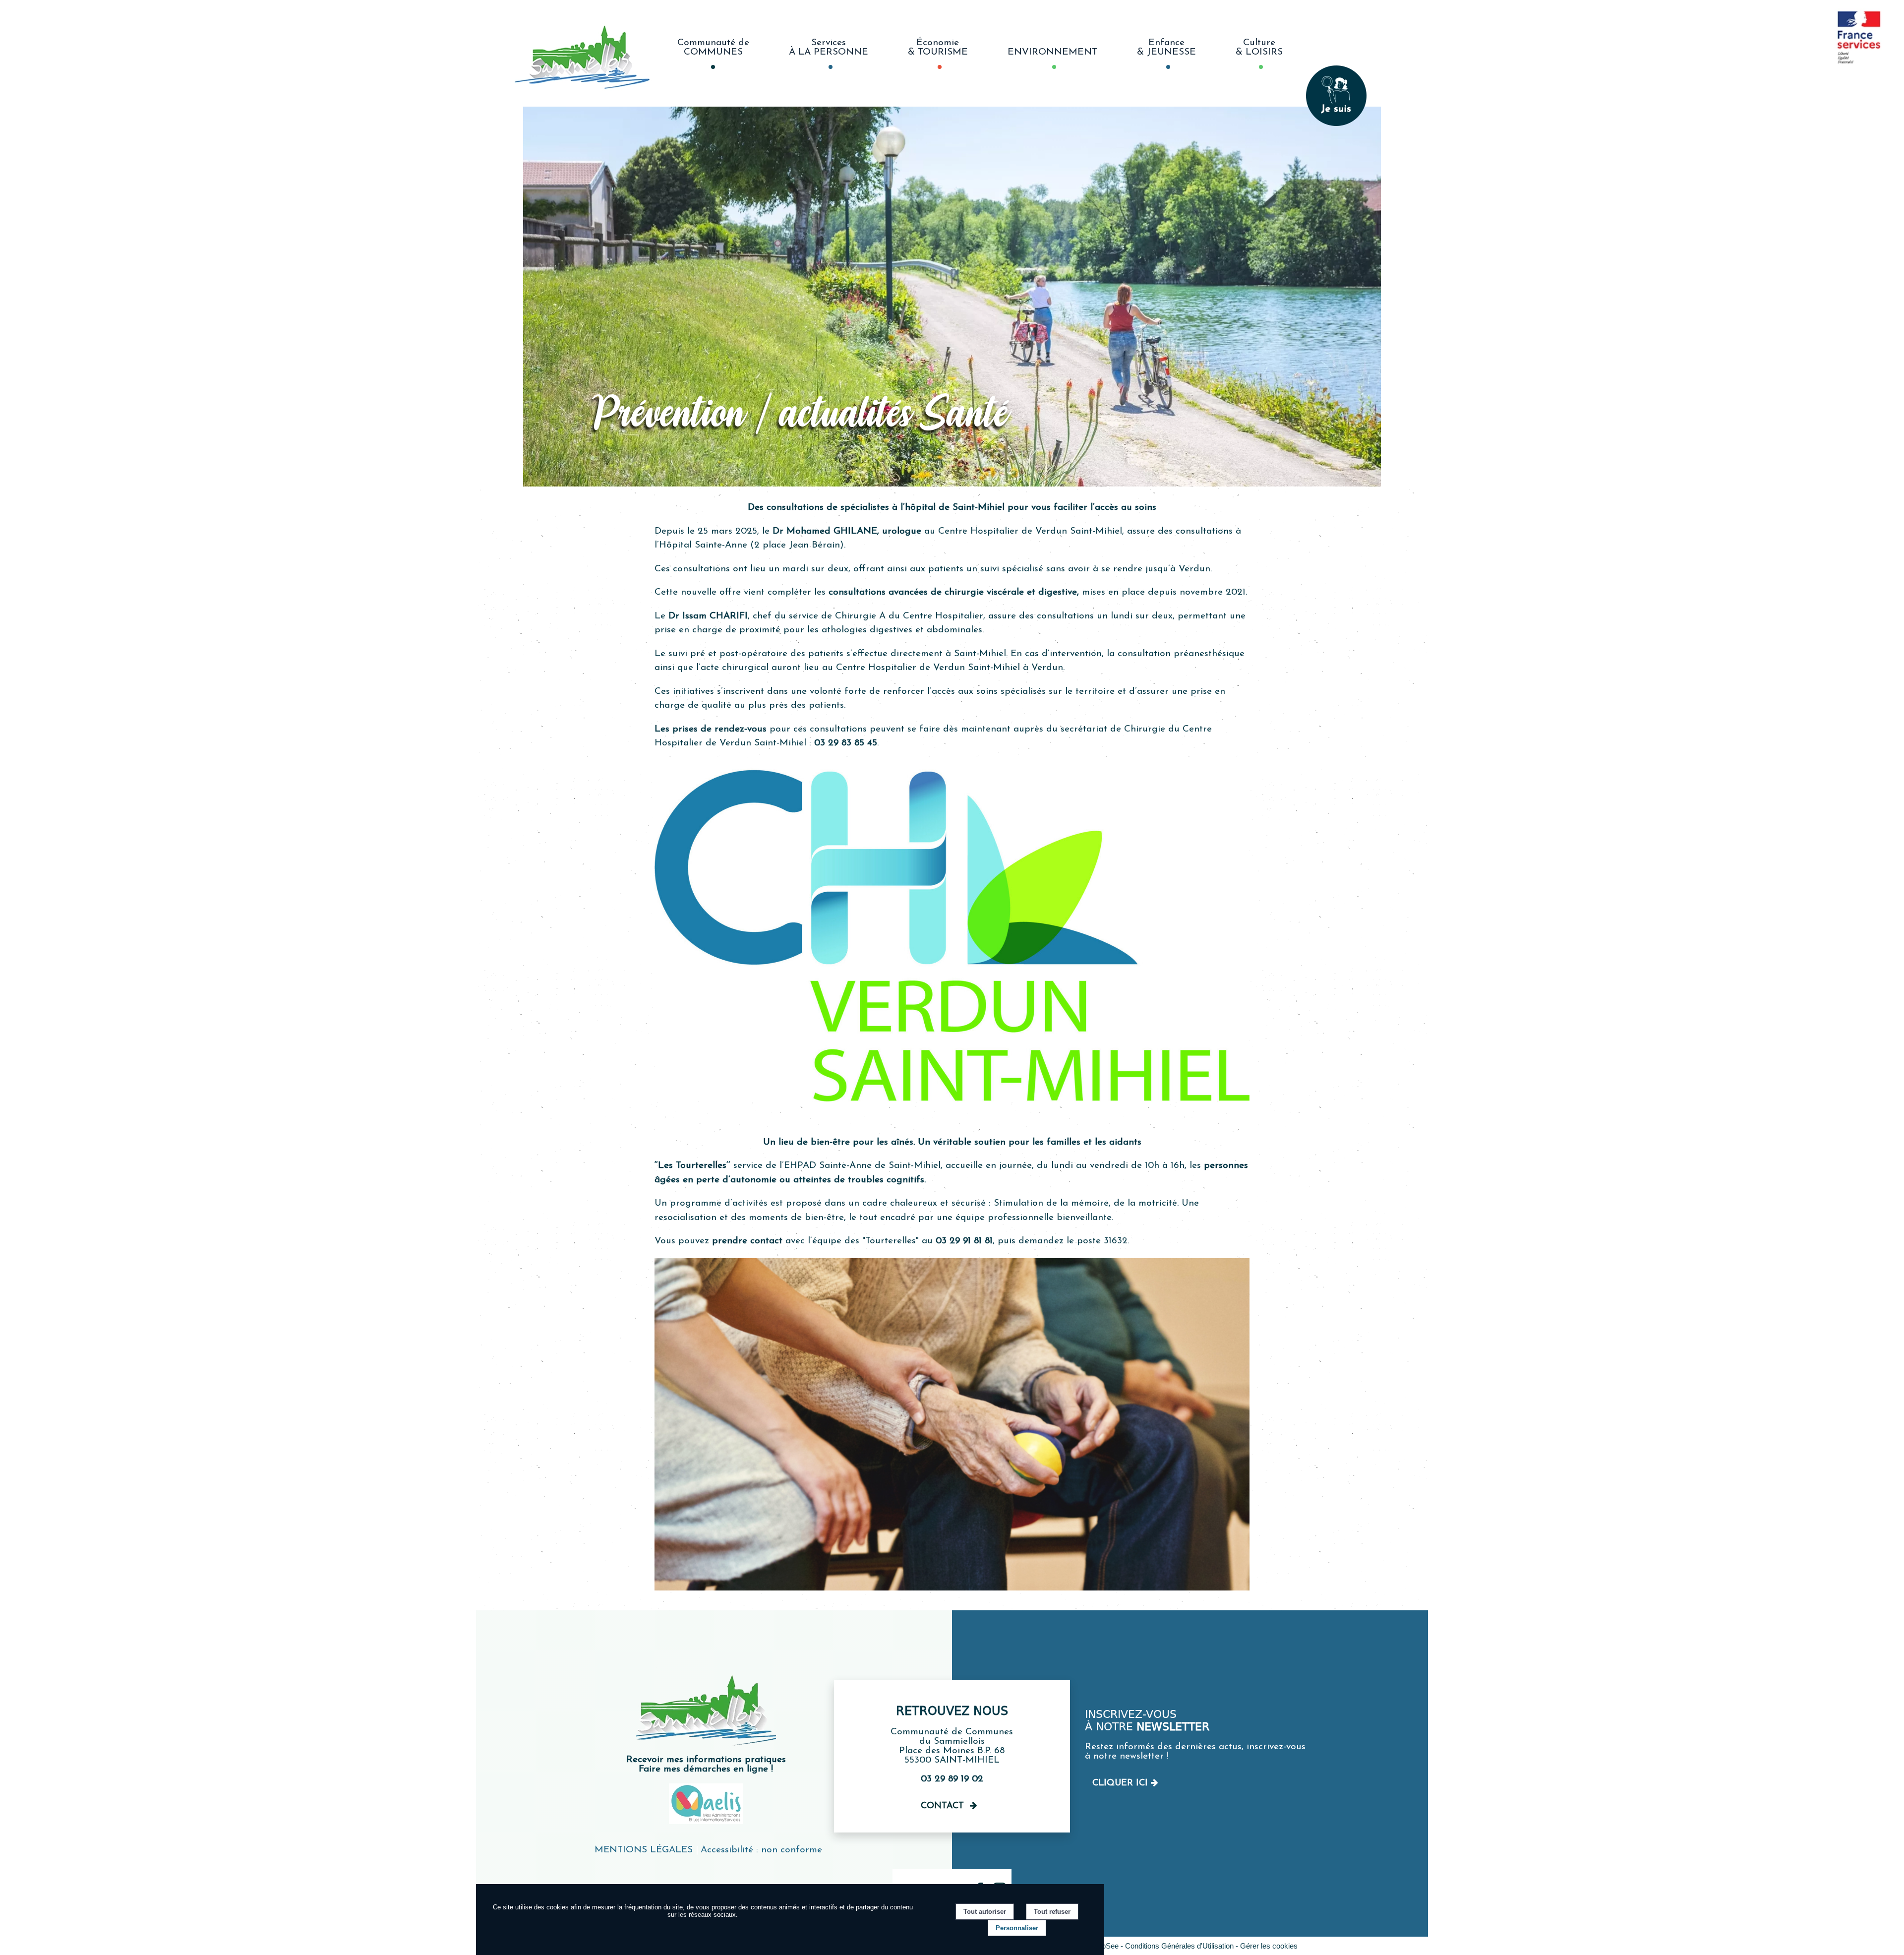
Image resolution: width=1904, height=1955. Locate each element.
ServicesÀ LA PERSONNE (829, 48)
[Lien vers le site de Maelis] (706, 1822)
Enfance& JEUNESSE (1166, 48)
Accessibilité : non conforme (761, 1850)
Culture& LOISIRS (1259, 48)
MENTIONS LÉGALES (644, 1850)
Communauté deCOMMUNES (713, 48)
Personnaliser (1017, 1928)
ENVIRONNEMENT (1052, 52)
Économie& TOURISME (938, 48)
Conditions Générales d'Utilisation (1179, 1946)
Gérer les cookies (1269, 1946)
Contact (942, 1806)
